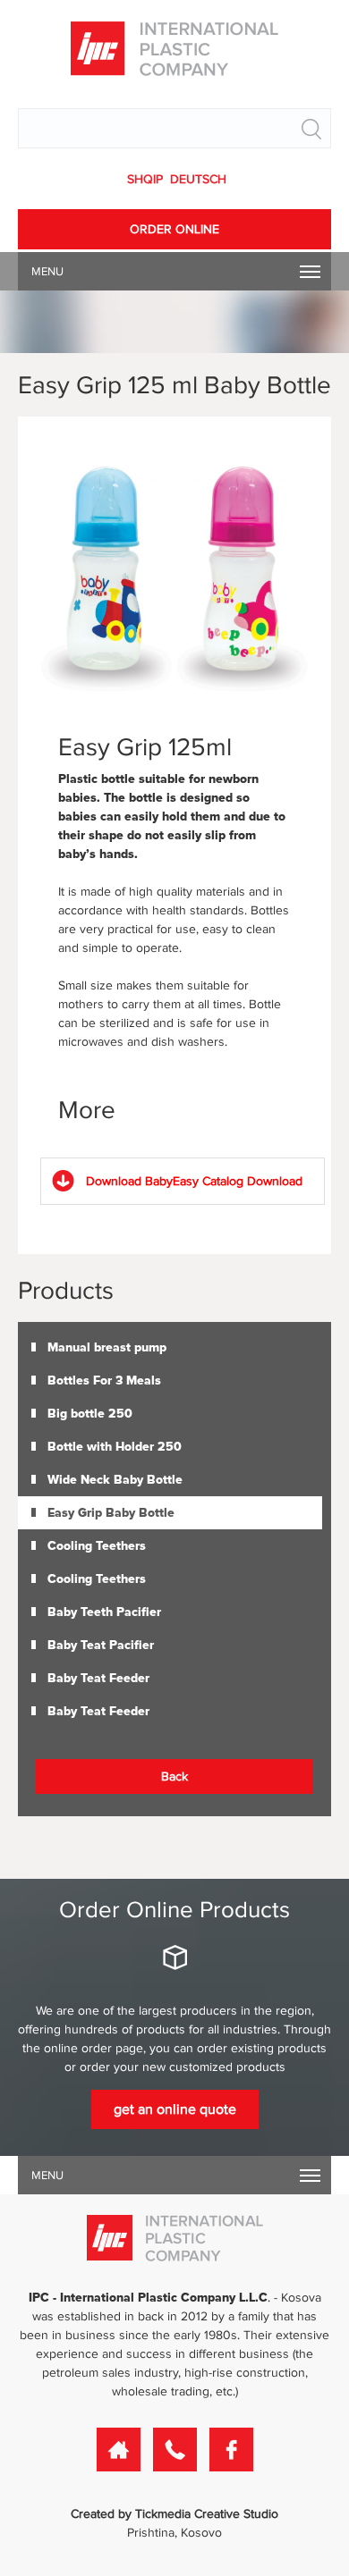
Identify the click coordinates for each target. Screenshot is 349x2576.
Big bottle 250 (90, 1414)
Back (174, 1776)
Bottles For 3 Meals (104, 1381)
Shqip (147, 179)
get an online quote (175, 2109)
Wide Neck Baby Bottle (115, 1480)
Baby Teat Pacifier (101, 1645)
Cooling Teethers (97, 1546)
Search (312, 129)
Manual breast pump (107, 1347)
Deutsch (198, 179)
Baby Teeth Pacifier (104, 1612)
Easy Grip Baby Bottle (111, 1513)
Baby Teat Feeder (98, 1678)
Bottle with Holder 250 (115, 1447)
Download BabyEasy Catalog (194, 1181)
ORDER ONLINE (174, 229)
